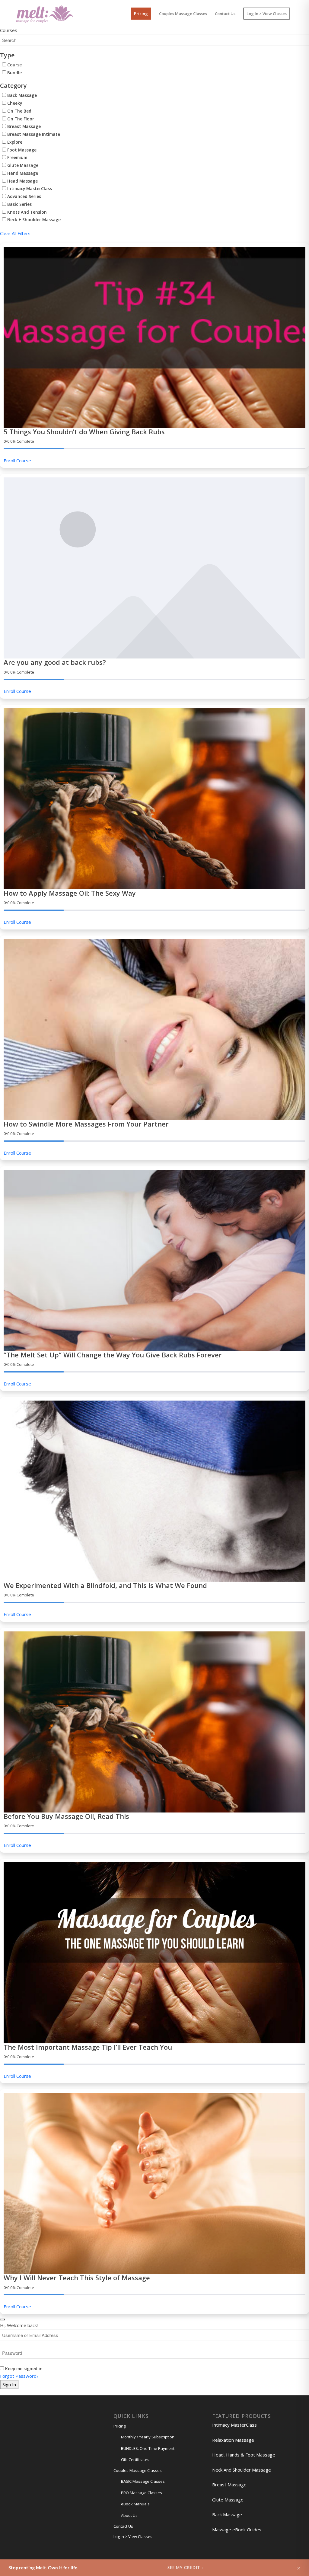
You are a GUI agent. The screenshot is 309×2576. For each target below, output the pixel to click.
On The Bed (19, 111)
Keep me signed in (24, 2369)
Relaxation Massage (233, 2440)
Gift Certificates (135, 2460)
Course (14, 65)
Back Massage (21, 95)
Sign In (9, 2384)
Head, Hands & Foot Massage (244, 2455)
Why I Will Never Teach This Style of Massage (77, 2278)
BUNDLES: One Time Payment (148, 2448)
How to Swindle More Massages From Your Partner (86, 1124)
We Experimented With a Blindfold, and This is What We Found (105, 1585)
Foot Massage (21, 150)
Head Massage (22, 181)
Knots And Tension (26, 212)
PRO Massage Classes (142, 2493)
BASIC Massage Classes (143, 2481)
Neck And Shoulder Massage (242, 2470)
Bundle (14, 73)
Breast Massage (23, 126)
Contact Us (123, 2526)
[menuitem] (141, 14)
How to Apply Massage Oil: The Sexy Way (70, 893)
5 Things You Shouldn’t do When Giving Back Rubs (84, 432)
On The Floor (20, 119)
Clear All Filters (15, 233)
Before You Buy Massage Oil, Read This (66, 1816)
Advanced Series (24, 196)
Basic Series (19, 204)
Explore (14, 142)
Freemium (17, 157)
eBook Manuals (135, 2504)
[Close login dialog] (2, 2319)
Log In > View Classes (133, 2536)
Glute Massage (22, 165)
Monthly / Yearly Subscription (148, 2437)
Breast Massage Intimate (33, 134)
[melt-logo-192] (44, 14)
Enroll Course (17, 461)
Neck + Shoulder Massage (33, 220)
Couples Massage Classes (138, 2470)
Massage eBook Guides (237, 2530)
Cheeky (14, 103)
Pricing (119, 2426)
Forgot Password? (19, 2376)
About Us (129, 2515)
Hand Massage (22, 173)
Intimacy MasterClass (29, 188)
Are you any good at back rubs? (55, 662)
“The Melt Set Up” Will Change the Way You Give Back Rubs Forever (113, 1355)
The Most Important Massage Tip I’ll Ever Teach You (88, 2047)
